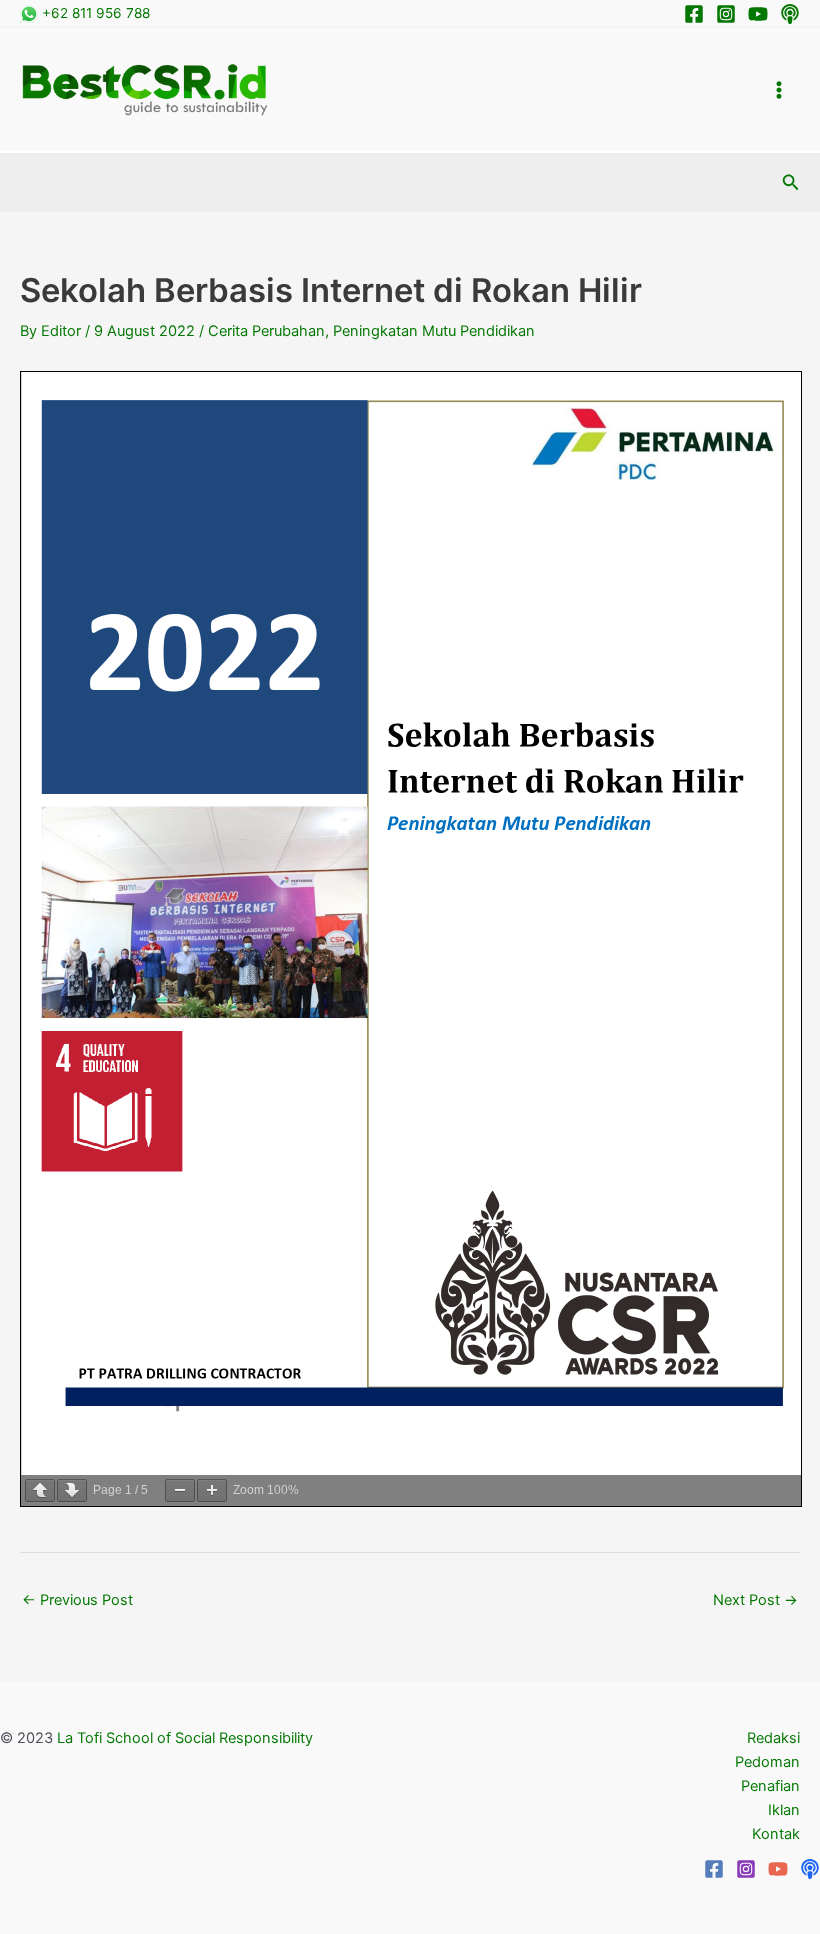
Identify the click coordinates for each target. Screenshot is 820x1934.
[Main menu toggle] (779, 90)
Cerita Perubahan (266, 331)
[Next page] (72, 1490)
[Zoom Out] (180, 1490)
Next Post (755, 1600)
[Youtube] (758, 14)
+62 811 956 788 (94, 13)
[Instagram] (726, 14)
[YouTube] (778, 1869)
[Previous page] (40, 1490)
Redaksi (773, 1738)
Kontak (776, 1834)
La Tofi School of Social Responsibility (185, 1738)
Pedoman (767, 1762)
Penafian (770, 1786)
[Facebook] (694, 14)
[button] (791, 182)
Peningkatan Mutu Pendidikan (434, 331)
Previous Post (77, 1600)
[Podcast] (790, 14)
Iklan (784, 1810)
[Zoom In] (212, 1490)
